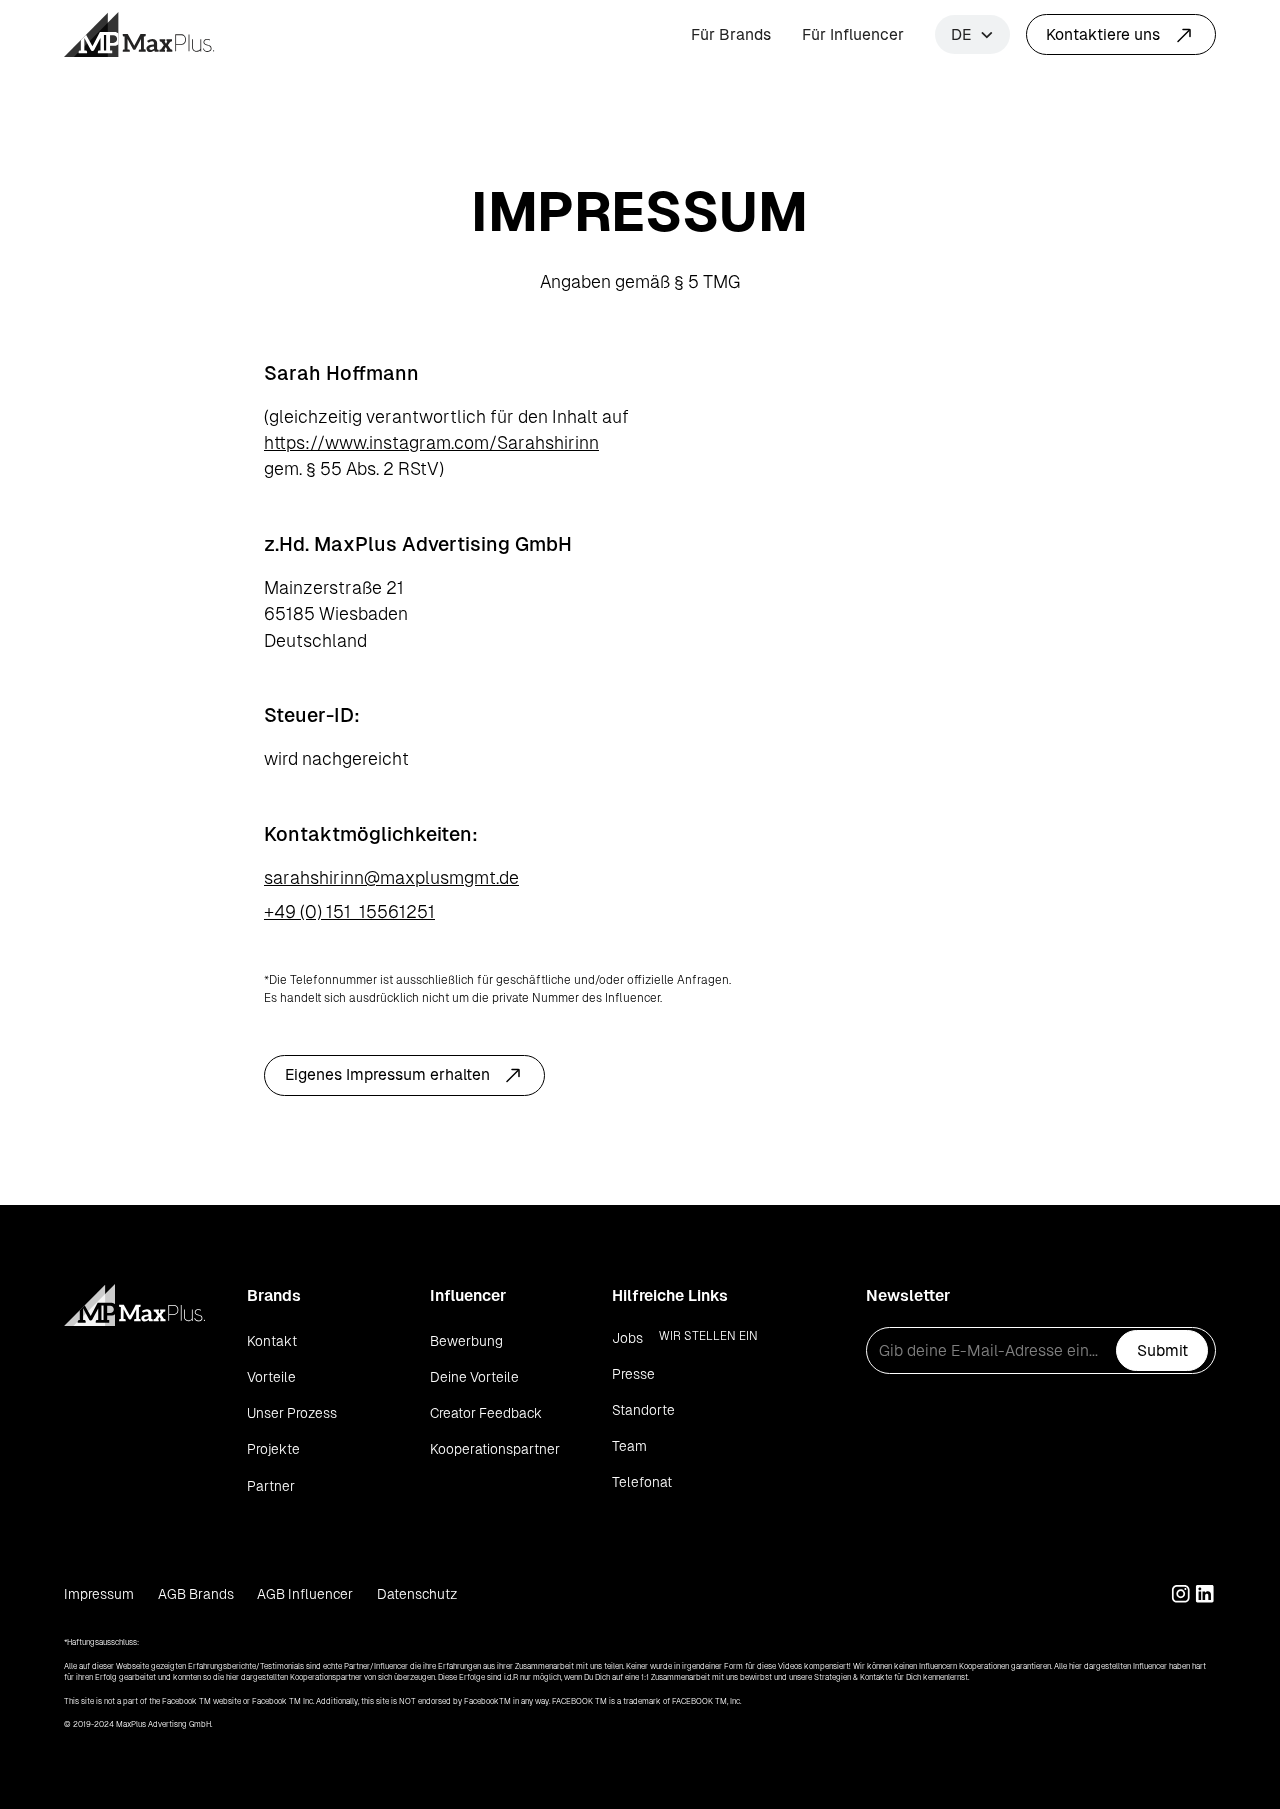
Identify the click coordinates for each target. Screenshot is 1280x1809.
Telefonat (642, 1482)
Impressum (99, 1594)
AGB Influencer (305, 1594)
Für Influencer (853, 34)
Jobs (627, 1338)
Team (629, 1446)
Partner (271, 1486)
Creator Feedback (486, 1413)
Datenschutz (417, 1594)
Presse (633, 1374)
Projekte (273, 1449)
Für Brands (731, 34)
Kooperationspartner (495, 1449)
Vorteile (271, 1377)
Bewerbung (466, 1341)
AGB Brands (196, 1594)
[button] (972, 34)
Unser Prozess (292, 1413)
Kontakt (272, 1341)
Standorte (643, 1410)
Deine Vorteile (474, 1377)
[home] (139, 34)
